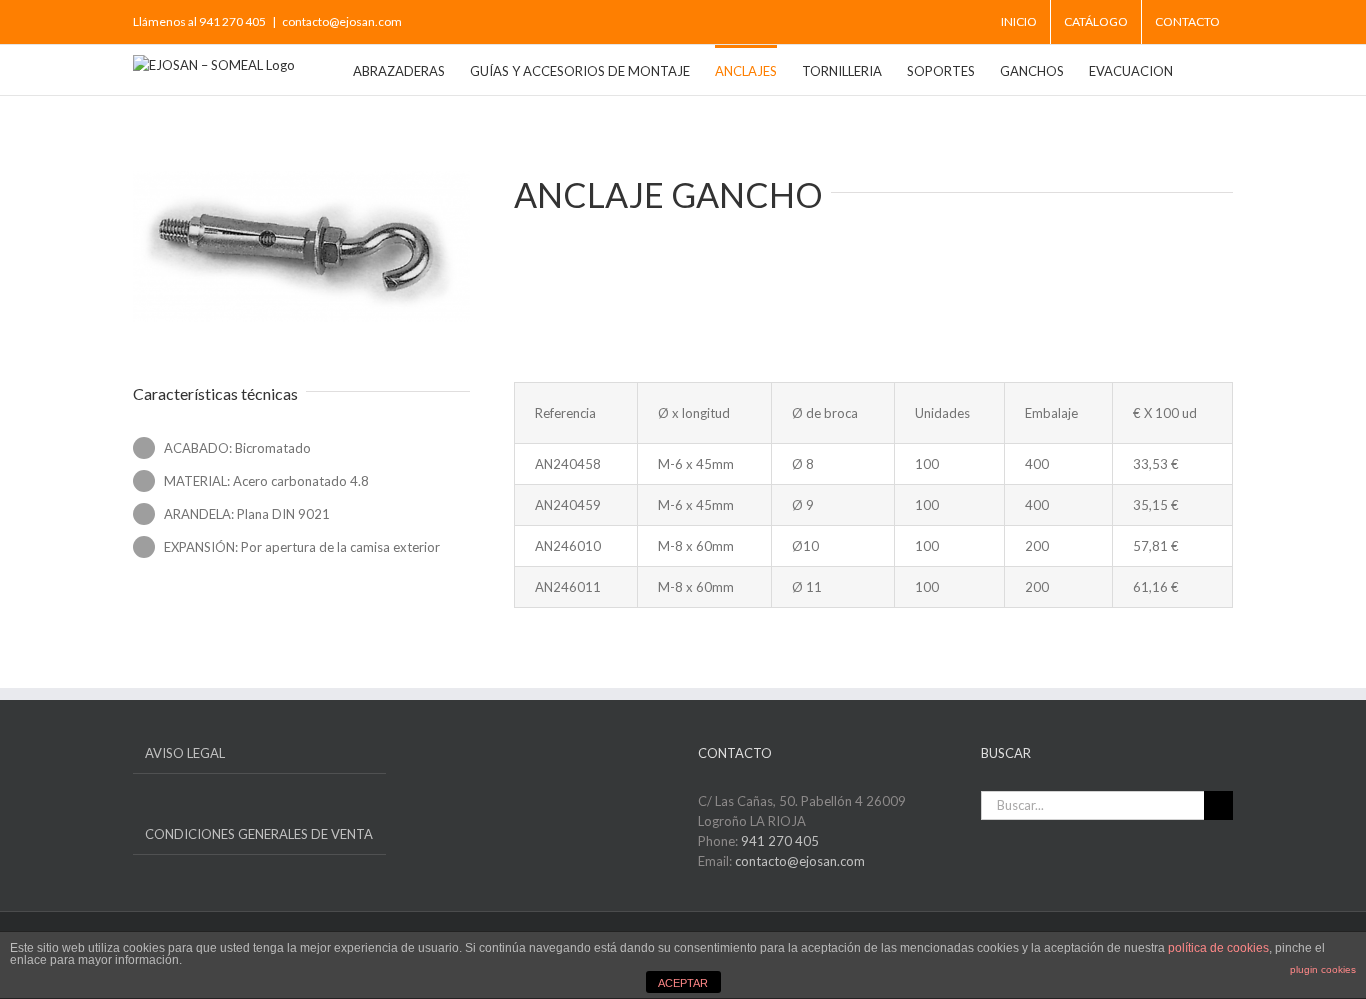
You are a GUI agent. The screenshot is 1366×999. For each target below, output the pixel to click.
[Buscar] (1203, 70)
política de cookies (1218, 948)
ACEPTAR (683, 983)
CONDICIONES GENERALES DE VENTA (259, 834)
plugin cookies (1323, 969)
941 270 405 (780, 841)
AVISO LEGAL (185, 753)
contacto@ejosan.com (342, 21)
